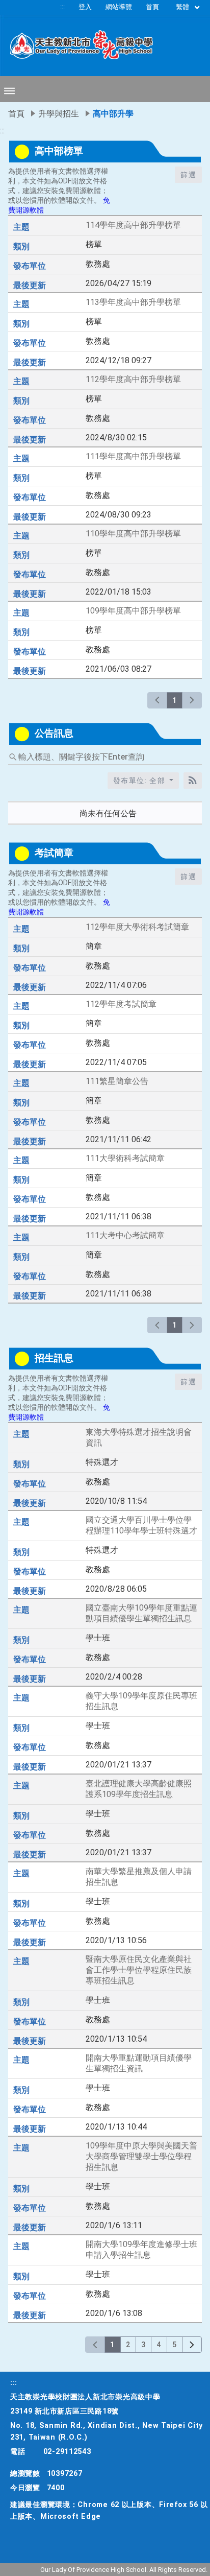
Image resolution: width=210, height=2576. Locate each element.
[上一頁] (157, 700)
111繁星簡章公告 (117, 1081)
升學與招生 (59, 114)
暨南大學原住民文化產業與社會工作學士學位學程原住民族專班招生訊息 (139, 1970)
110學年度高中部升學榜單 (133, 534)
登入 (85, 7)
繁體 (183, 7)
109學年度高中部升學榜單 (133, 611)
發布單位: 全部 (140, 781)
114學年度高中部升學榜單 (133, 225)
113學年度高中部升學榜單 (133, 302)
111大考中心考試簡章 (125, 1235)
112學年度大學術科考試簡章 (137, 927)
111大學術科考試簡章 (125, 1158)
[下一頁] (192, 700)
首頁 (152, 7)
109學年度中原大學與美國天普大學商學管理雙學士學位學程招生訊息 (141, 2156)
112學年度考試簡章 (121, 1004)
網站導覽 (119, 7)
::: (62, 7)
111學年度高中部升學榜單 (133, 456)
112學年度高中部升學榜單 (133, 379)
